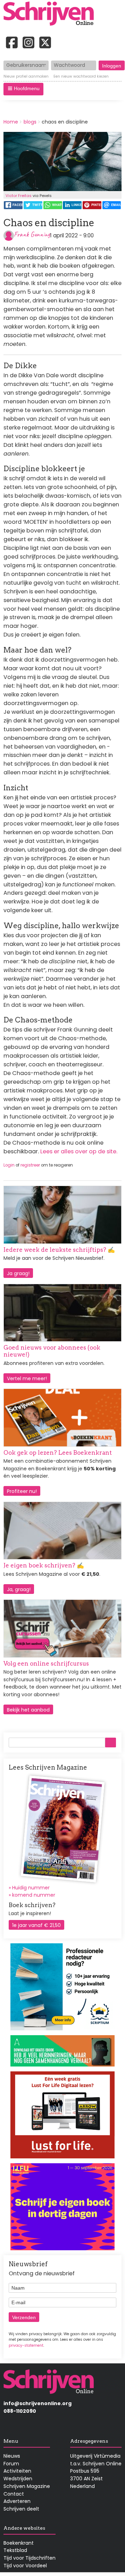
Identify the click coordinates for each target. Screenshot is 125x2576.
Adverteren (17, 2501)
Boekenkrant (19, 2543)
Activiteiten (17, 2471)
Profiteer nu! (22, 1491)
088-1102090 (20, 2411)
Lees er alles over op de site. (79, 1151)
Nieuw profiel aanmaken (26, 77)
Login (9, 1165)
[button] (23, 89)
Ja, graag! (19, 1589)
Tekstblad (15, 2550)
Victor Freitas (19, 196)
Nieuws (12, 2456)
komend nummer (34, 1895)
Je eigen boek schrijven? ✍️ (44, 1565)
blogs (30, 122)
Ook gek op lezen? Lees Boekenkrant (58, 1453)
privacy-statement (26, 2345)
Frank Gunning (32, 234)
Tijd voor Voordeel (25, 2566)
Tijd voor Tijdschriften (30, 2558)
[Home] (51, 14)
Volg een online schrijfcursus (46, 1664)
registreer (30, 1165)
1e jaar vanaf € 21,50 (36, 1925)
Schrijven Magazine (27, 2486)
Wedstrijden (18, 2479)
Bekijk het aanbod (28, 1710)
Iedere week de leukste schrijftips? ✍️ (59, 1250)
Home (11, 122)
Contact (14, 2494)
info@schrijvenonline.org (37, 2403)
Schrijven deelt (21, 2509)
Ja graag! (18, 1273)
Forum (11, 2464)
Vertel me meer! (27, 1378)
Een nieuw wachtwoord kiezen (81, 77)
